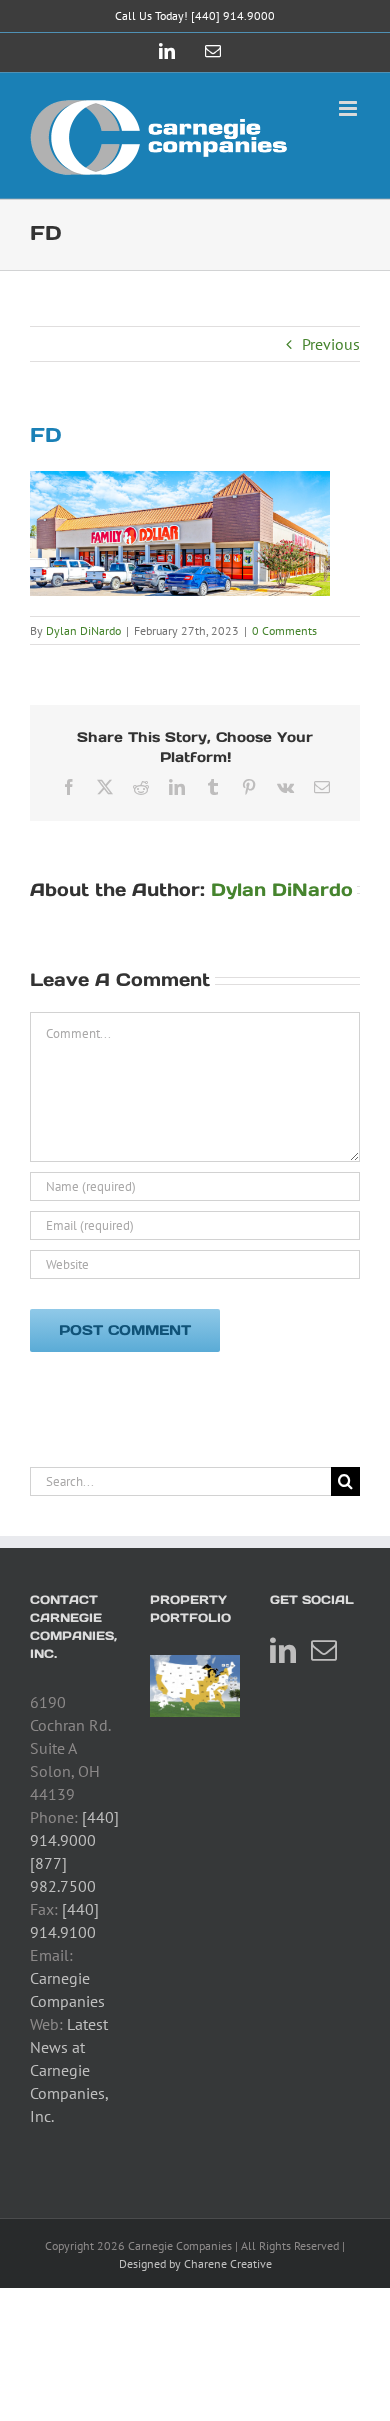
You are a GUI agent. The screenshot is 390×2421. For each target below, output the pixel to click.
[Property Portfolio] (195, 1686)
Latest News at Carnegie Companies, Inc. (69, 2070)
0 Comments (284, 630)
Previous (331, 344)
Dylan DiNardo (83, 630)
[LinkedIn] (283, 1650)
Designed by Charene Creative (195, 2263)
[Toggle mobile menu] (349, 108)
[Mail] (324, 1650)
